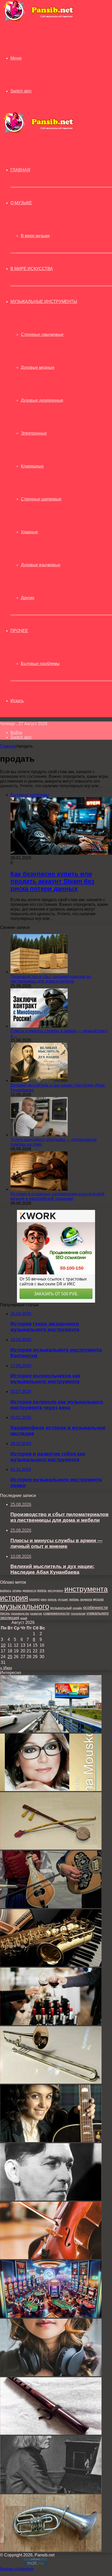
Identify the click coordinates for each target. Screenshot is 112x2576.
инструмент (55, 1590)
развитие (36, 1613)
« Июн (6, 1668)
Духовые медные (38, 367)
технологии (78, 1613)
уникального (98, 1613)
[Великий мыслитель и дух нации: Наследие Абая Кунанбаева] (39, 1080)
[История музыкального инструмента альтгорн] (51, 2550)
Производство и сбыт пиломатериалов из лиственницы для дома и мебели (51, 979)
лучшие (63, 1599)
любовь (74, 1599)
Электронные (34, 433)
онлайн (77, 1608)
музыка (98, 1599)
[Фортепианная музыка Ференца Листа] (51, 2492)
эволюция (10, 1618)
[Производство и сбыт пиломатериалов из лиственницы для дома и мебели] (39, 972)
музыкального (25, 1606)
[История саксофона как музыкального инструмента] (51, 1965)
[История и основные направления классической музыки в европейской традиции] (39, 1189)
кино (44, 1599)
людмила (86, 1599)
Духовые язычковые (41, 565)
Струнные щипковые (41, 499)
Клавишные (32, 466)
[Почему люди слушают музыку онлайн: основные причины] (51, 2375)
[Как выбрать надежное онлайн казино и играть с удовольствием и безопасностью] (51, 2316)
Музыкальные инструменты (44, 302)
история (14, 1598)
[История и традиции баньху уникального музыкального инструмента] (51, 1848)
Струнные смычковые (42, 334)
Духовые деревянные (42, 400)
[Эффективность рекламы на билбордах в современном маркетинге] (51, 1731)
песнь (5, 1613)
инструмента (86, 1589)
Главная (8, 746)
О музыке (21, 203)
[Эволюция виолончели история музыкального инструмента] (51, 2258)
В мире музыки (35, 236)
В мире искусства (32, 269)
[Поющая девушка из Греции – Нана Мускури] (51, 1790)
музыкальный (61, 1608)
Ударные (29, 532)
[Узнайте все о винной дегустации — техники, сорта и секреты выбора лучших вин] (51, 2024)
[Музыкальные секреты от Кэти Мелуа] (51, 2141)
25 (10, 1657)
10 (3, 1645)
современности (56, 1613)
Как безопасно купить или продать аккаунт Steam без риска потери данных (52, 881)
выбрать (6, 1590)
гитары (17, 1590)
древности (29, 1590)
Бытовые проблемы (40, 664)
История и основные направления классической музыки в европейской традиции (57, 1196)
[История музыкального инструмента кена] (51, 2433)
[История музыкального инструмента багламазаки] (51, 1907)
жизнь (42, 1590)
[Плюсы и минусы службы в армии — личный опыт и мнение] (39, 1026)
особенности (95, 1607)
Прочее (19, 631)
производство (20, 1613)
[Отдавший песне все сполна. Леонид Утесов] (51, 2199)
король (52, 1599)
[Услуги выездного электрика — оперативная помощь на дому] (39, 1135)
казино (34, 1599)
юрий (24, 1618)
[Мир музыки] (38, 21)
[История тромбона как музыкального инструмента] (51, 2082)
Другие (28, 598)
